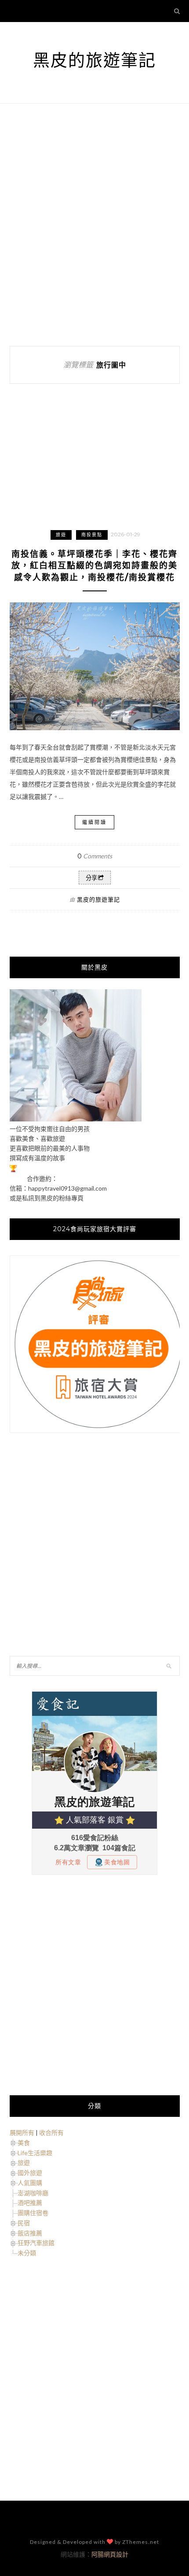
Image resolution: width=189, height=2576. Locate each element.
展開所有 (22, 2132)
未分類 (27, 2253)
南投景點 (92, 535)
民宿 (24, 2223)
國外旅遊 (30, 2173)
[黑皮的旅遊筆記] (76, 1119)
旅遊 (61, 535)
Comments (95, 856)
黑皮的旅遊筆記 (94, 60)
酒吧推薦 (30, 2203)
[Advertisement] (94, 225)
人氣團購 (30, 2183)
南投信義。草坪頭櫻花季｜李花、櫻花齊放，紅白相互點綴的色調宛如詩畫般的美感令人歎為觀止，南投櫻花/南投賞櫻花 (94, 566)
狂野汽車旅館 (36, 2243)
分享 (91, 878)
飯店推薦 (30, 2233)
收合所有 (51, 2132)
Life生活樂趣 (35, 2153)
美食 (24, 2143)
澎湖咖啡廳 (33, 2193)
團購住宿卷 (33, 2213)
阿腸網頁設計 (110, 2554)
